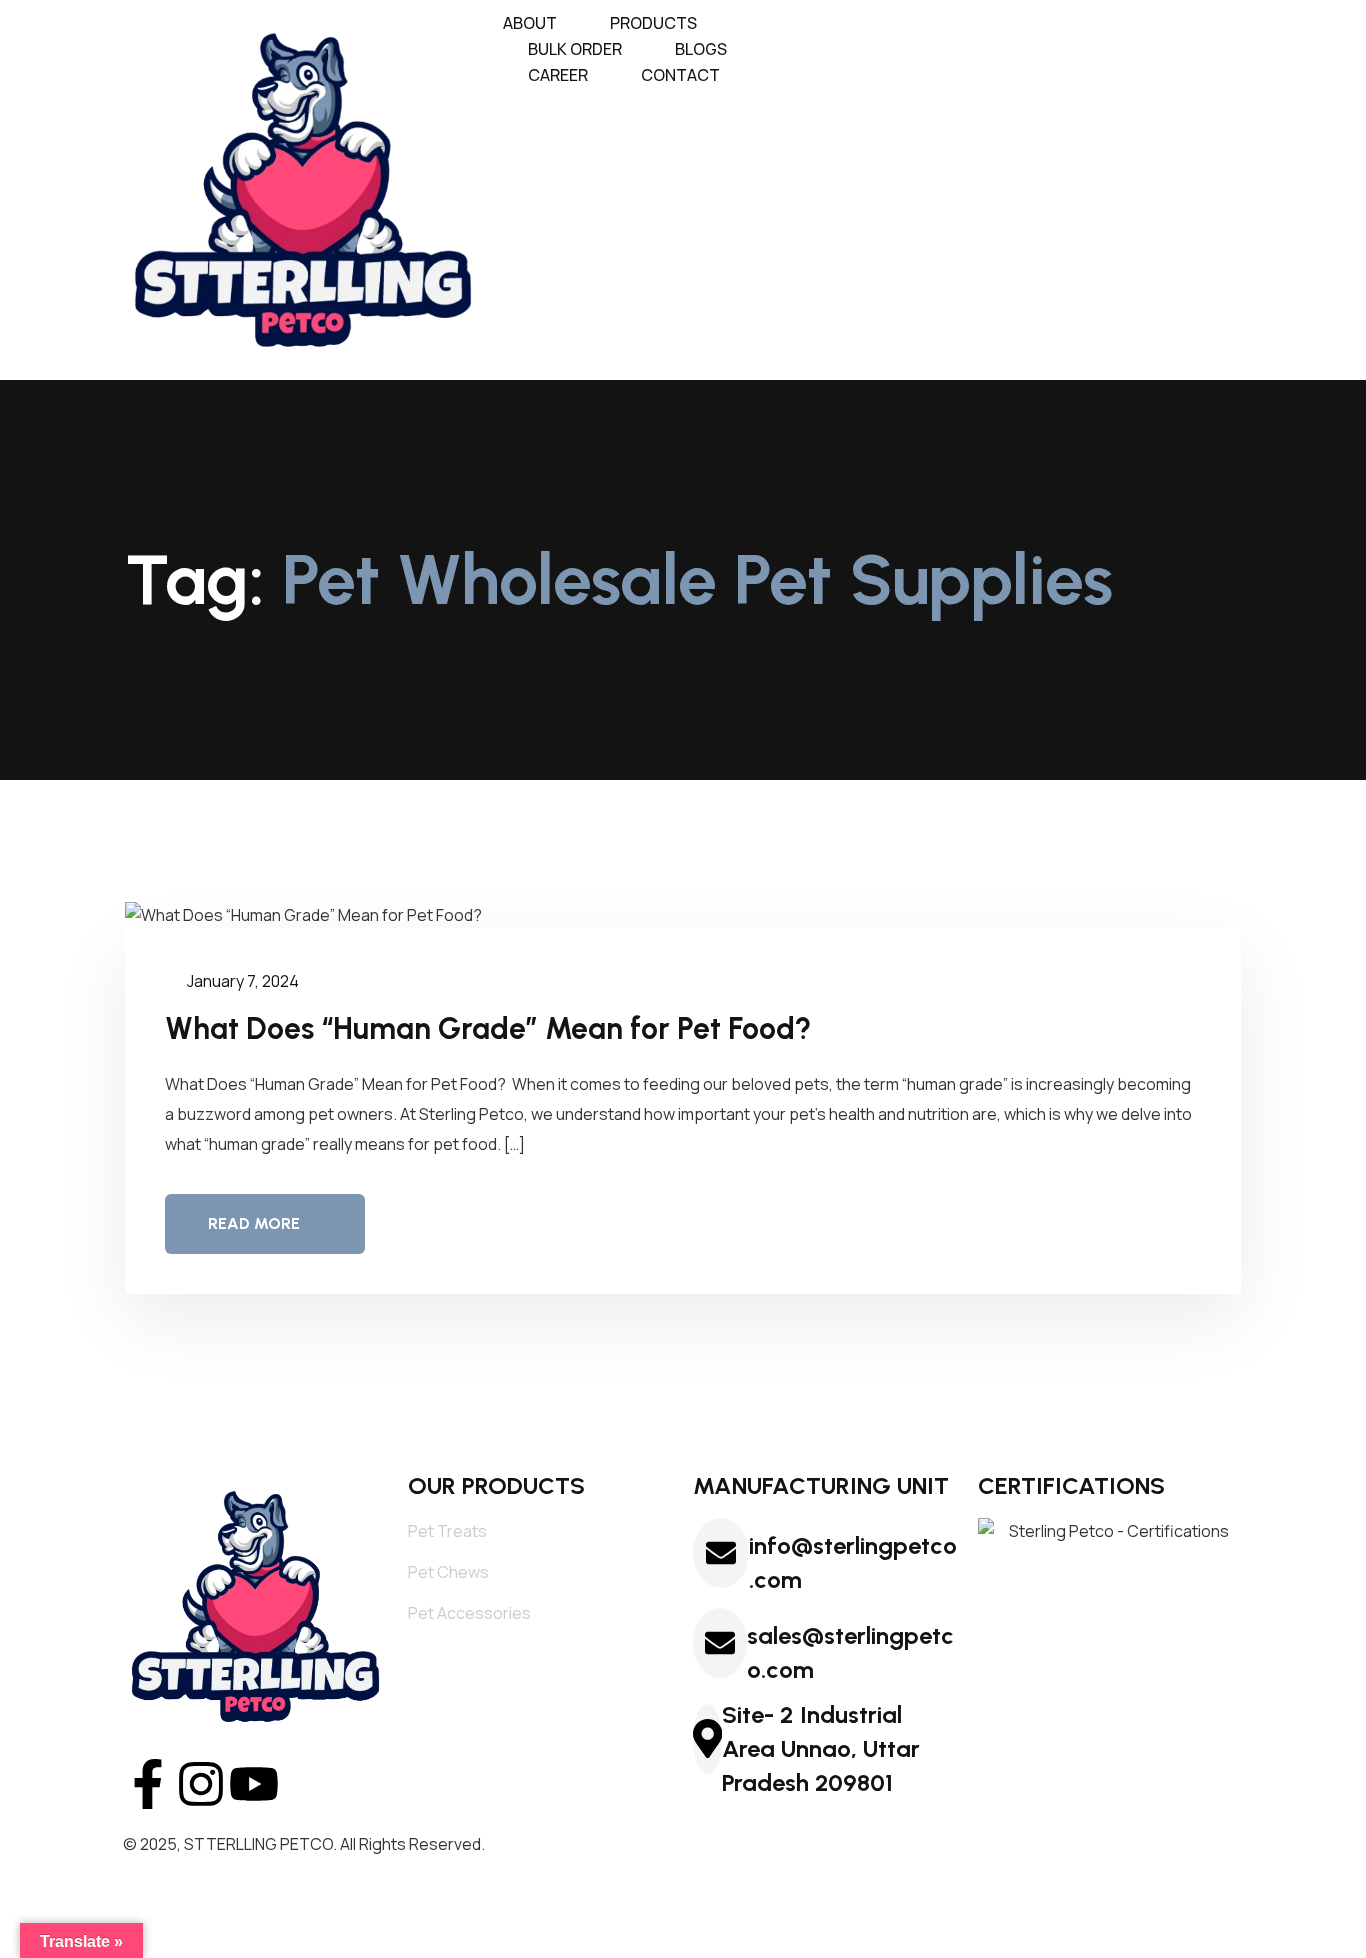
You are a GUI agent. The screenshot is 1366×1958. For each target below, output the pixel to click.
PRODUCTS (653, 23)
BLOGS (701, 49)
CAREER (558, 75)
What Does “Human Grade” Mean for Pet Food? (491, 1028)
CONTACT (680, 75)
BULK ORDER (575, 49)
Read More (254, 1223)
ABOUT (530, 23)
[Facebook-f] (148, 1784)
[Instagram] (201, 1784)
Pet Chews (448, 1572)
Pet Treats (447, 1531)
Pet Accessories (469, 1613)
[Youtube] (254, 1784)
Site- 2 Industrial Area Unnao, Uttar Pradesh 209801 (821, 1748)
